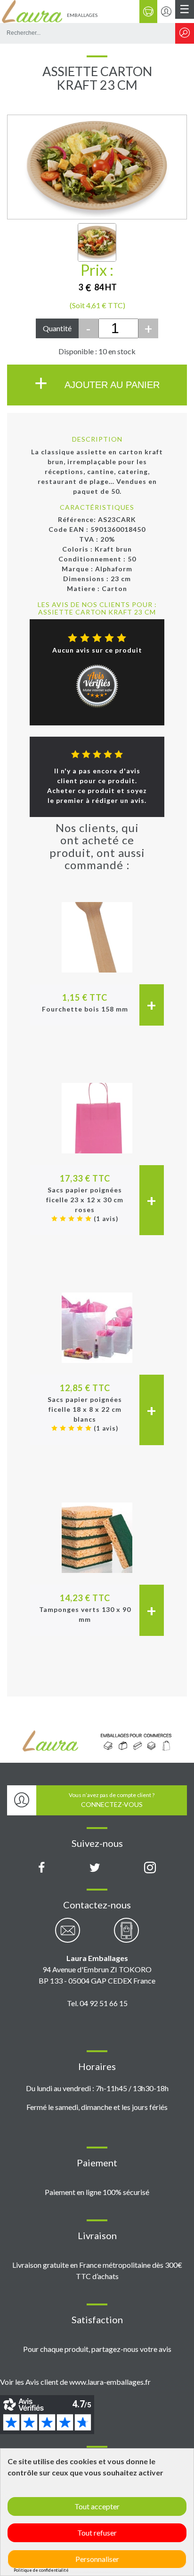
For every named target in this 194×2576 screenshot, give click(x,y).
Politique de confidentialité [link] (41, 2570)
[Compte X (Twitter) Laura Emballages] (95, 1868)
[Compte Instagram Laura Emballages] (150, 1868)
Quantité (57, 328)
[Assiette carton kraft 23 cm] (97, 242)
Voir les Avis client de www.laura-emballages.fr (75, 2382)
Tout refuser (97, 2533)
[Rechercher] (185, 33)
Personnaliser (97, 2559)
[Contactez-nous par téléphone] (126, 1935)
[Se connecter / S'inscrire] (166, 12)
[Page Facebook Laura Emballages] (42, 1868)
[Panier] (148, 12)
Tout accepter (97, 2506)
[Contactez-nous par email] (68, 1935)
